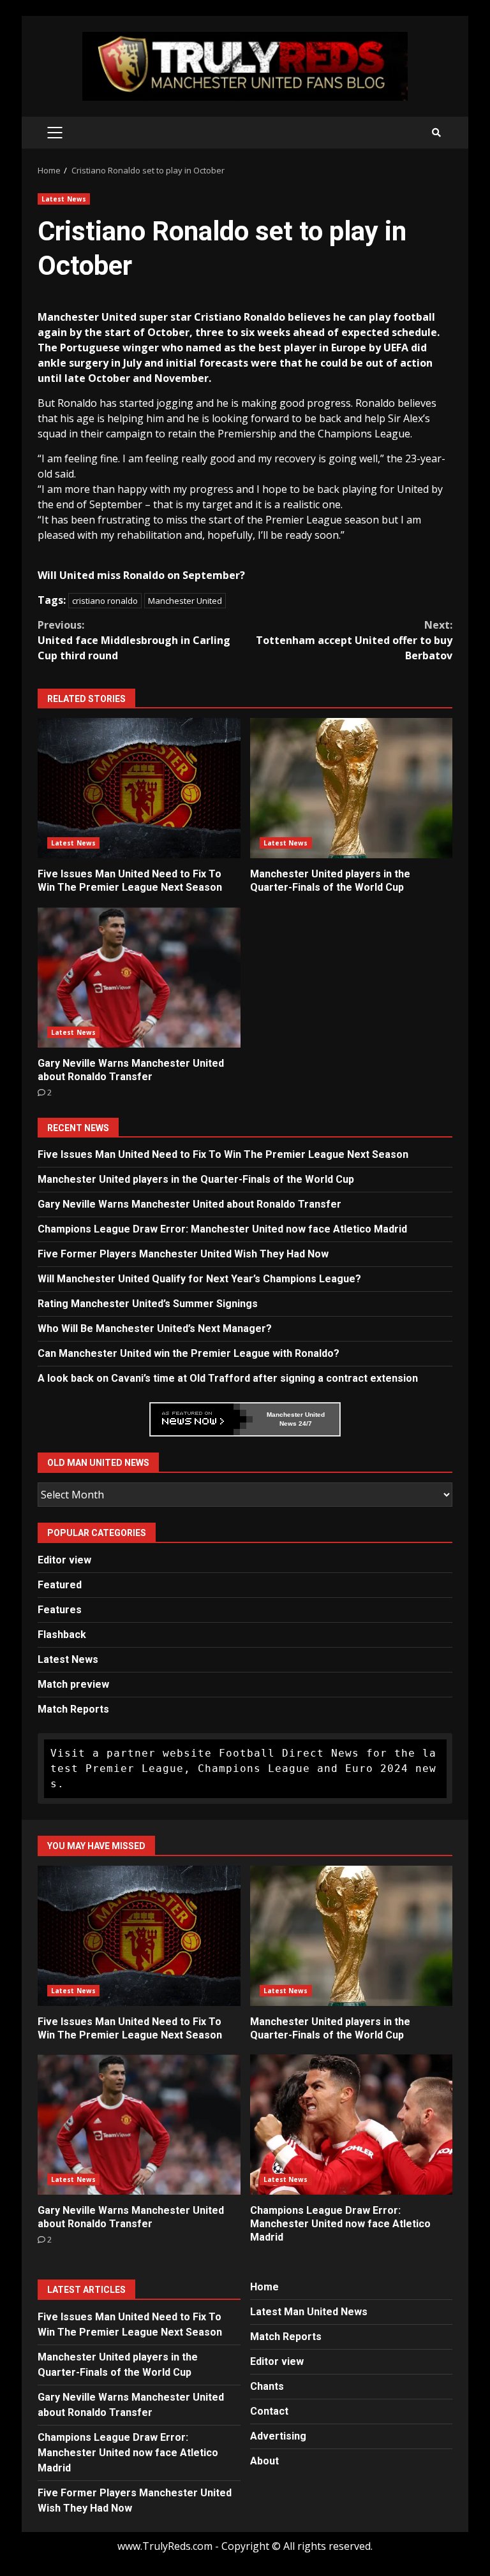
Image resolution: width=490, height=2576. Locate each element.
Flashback (62, 1635)
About (264, 2461)
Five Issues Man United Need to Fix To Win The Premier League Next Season (139, 788)
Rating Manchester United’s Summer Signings (148, 1304)
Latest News (64, 199)
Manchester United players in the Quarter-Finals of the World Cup (352, 788)
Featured (60, 1585)
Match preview (73, 1684)
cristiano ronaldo (105, 601)
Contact (269, 2411)
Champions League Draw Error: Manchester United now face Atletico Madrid (222, 1229)
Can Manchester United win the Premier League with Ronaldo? (189, 1353)
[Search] (436, 133)
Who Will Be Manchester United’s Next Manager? (155, 1328)
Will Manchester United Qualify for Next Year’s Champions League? (199, 1279)
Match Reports (73, 1709)
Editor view (64, 1560)
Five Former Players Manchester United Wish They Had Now (183, 1254)
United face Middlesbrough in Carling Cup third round (134, 640)
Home (264, 2287)
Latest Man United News (309, 2312)
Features (60, 1610)
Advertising (278, 2436)
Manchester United (185, 601)
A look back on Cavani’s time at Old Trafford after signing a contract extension (228, 1378)
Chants (267, 2386)
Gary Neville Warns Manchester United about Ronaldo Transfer (139, 977)
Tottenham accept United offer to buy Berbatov (354, 640)
